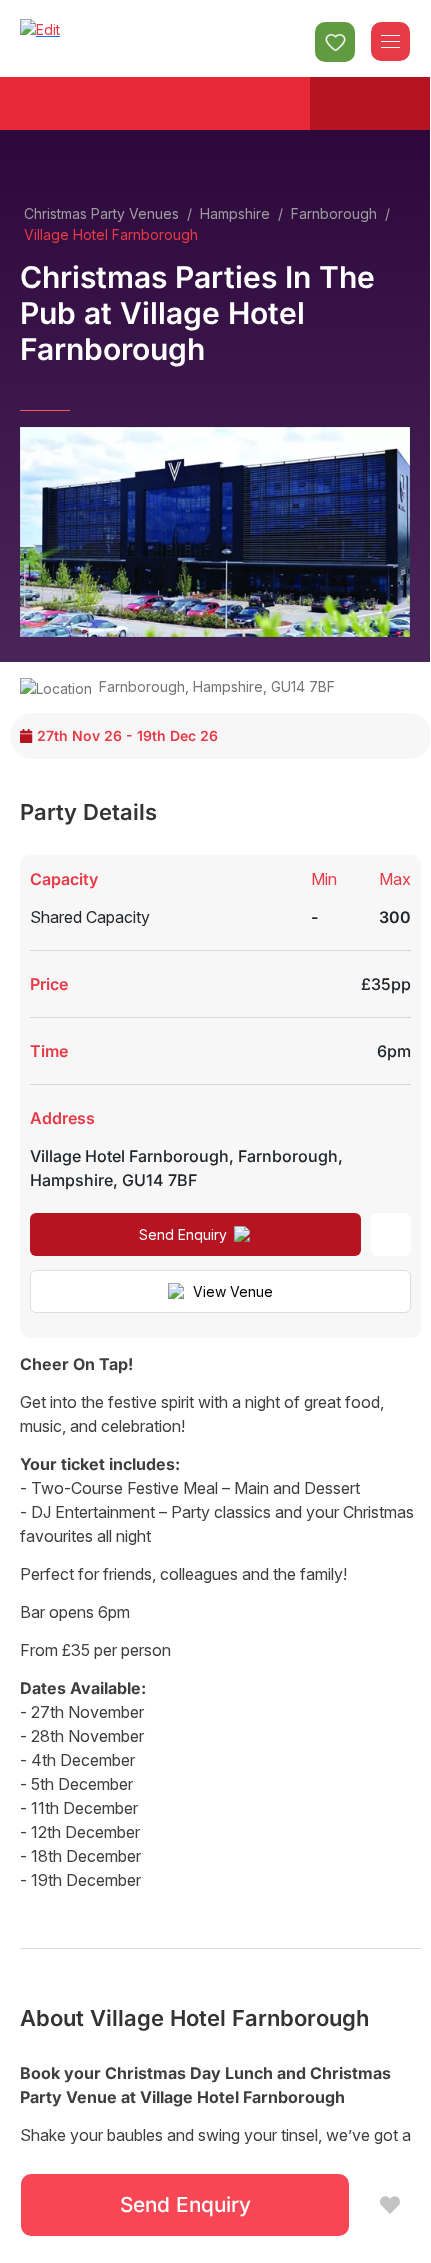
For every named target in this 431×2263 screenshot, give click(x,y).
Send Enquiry (183, 1234)
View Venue (233, 1291)
